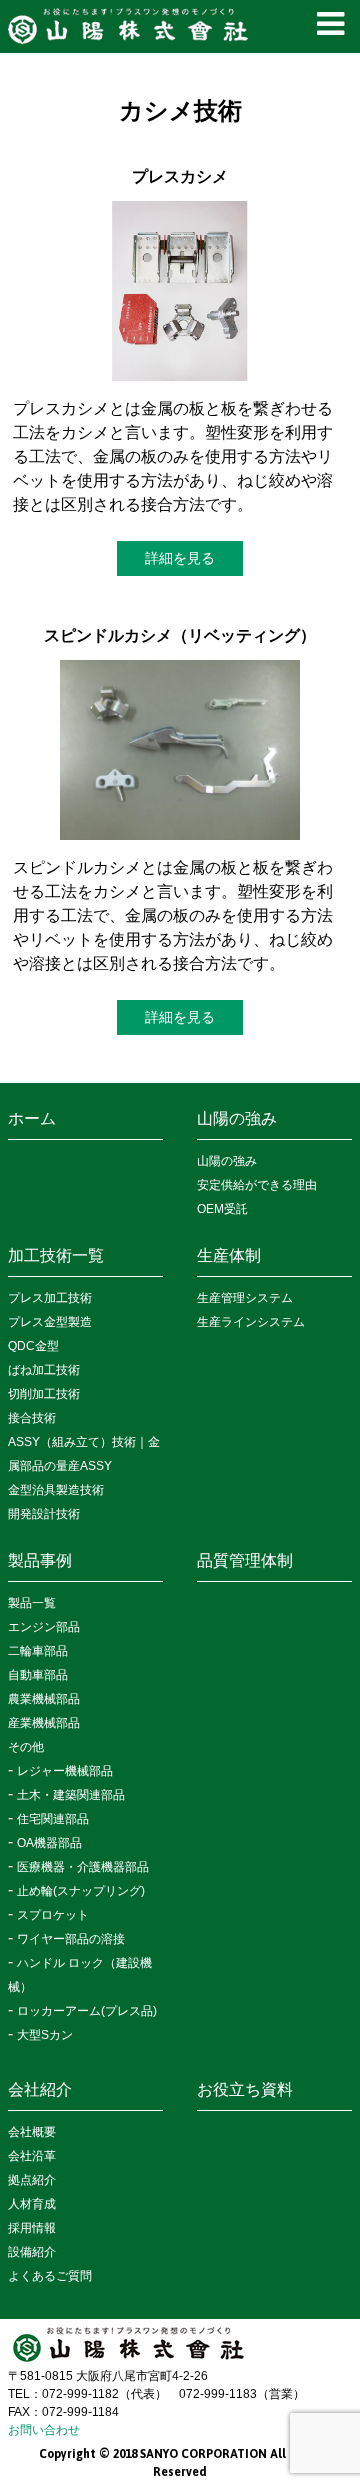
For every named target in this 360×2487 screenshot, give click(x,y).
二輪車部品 (38, 1651)
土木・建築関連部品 (71, 1795)
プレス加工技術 (50, 1298)
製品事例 (40, 1560)
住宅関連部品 (53, 1819)
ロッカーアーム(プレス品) (87, 2011)
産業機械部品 (44, 1723)
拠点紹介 (32, 2180)
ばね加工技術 (44, 1370)
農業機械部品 (44, 1699)
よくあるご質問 (50, 2276)
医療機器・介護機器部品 (83, 1867)
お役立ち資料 (245, 2089)
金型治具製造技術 (56, 1490)
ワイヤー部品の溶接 (71, 1939)
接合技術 (32, 1418)
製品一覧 (32, 1603)
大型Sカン (45, 2035)
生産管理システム (245, 1298)
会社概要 (32, 2132)
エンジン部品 (44, 1627)
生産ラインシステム (251, 1322)
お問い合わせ (44, 2430)
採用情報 (32, 2228)
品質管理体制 (245, 1560)
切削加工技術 (44, 1394)
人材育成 (32, 2204)
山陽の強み (237, 1118)
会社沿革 (32, 2156)
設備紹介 (32, 2252)
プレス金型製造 (50, 1322)
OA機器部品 (49, 1843)
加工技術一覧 (56, 1255)
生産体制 (229, 1255)
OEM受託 (222, 1209)
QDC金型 (33, 1346)
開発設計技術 (44, 1514)
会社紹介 (40, 2089)
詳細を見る (180, 558)
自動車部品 (38, 1675)
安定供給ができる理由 (257, 1185)
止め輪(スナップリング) (81, 1891)
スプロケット (53, 1915)
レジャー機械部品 (65, 1771)
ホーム (32, 1118)
